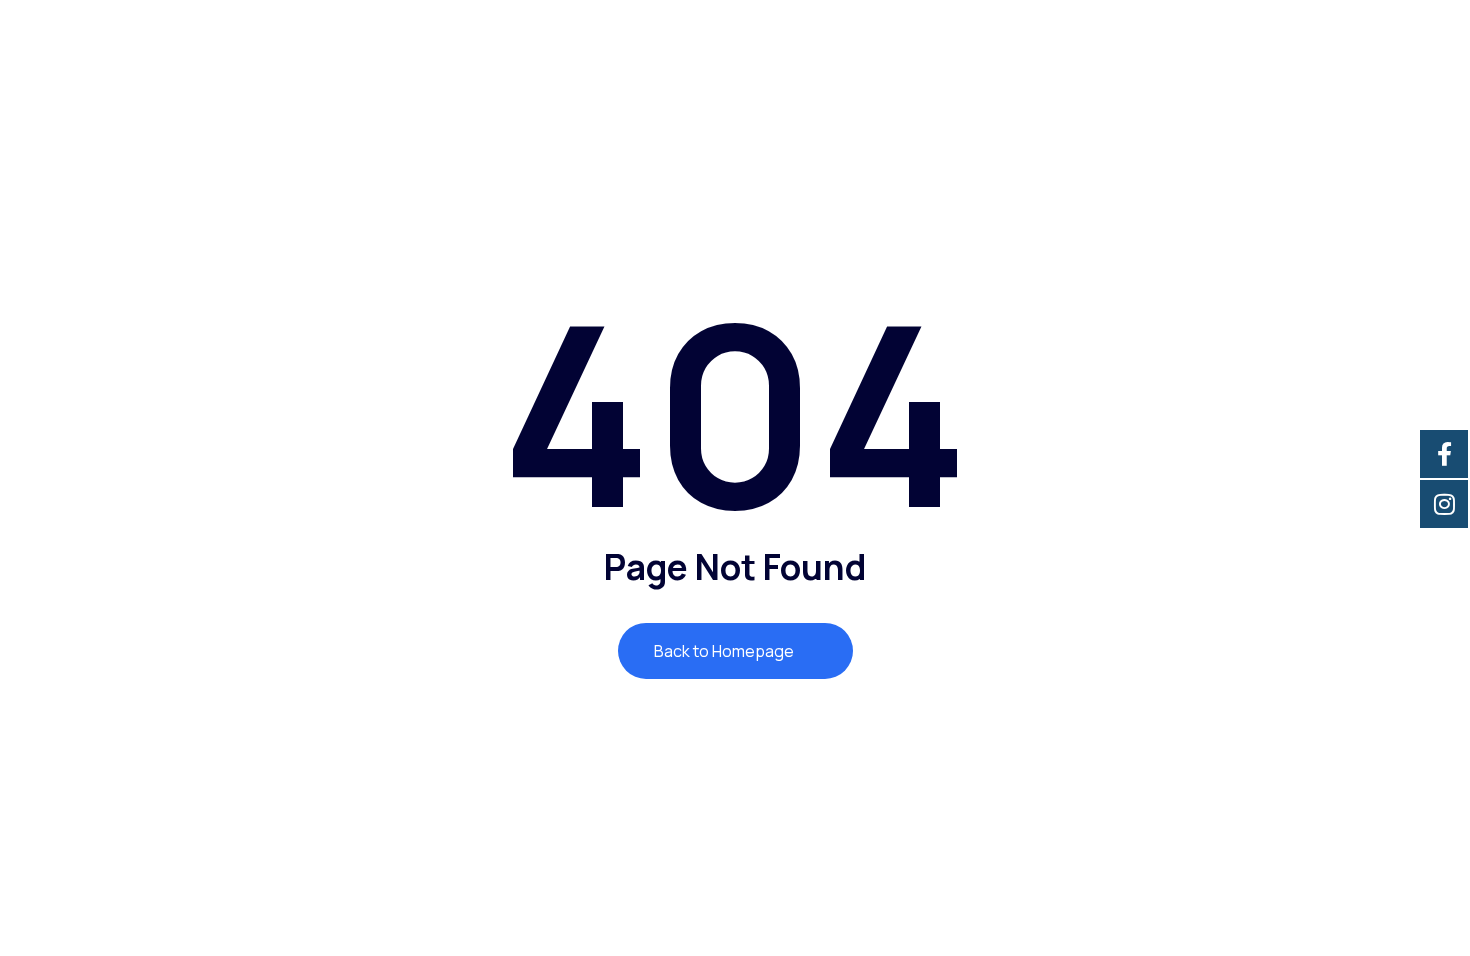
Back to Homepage (725, 651)
